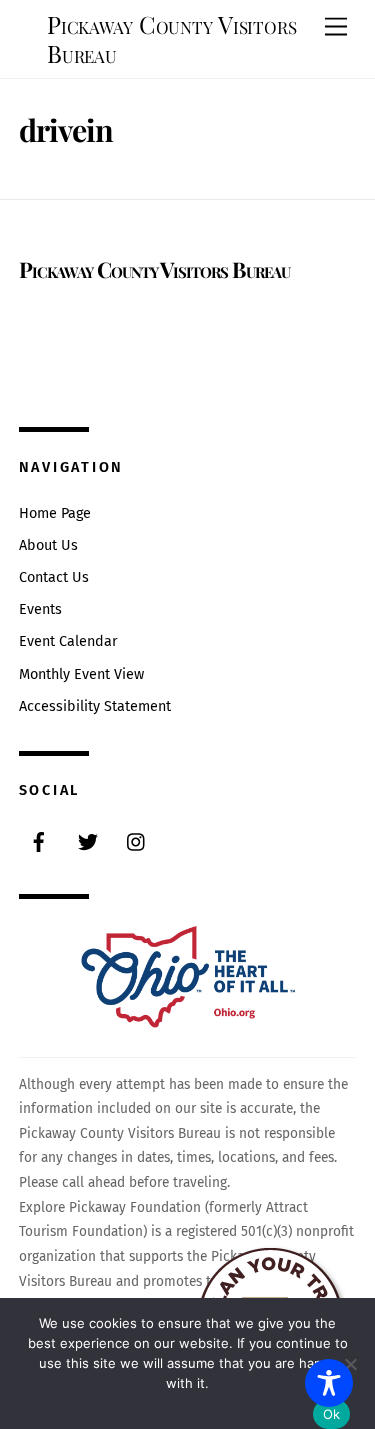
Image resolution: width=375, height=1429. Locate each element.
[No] (350, 1364)
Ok (332, 1414)
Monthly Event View (81, 674)
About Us (48, 545)
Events (40, 609)
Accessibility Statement (95, 706)
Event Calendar (68, 641)
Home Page (55, 513)
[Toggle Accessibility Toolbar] (329, 1383)
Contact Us (54, 577)
